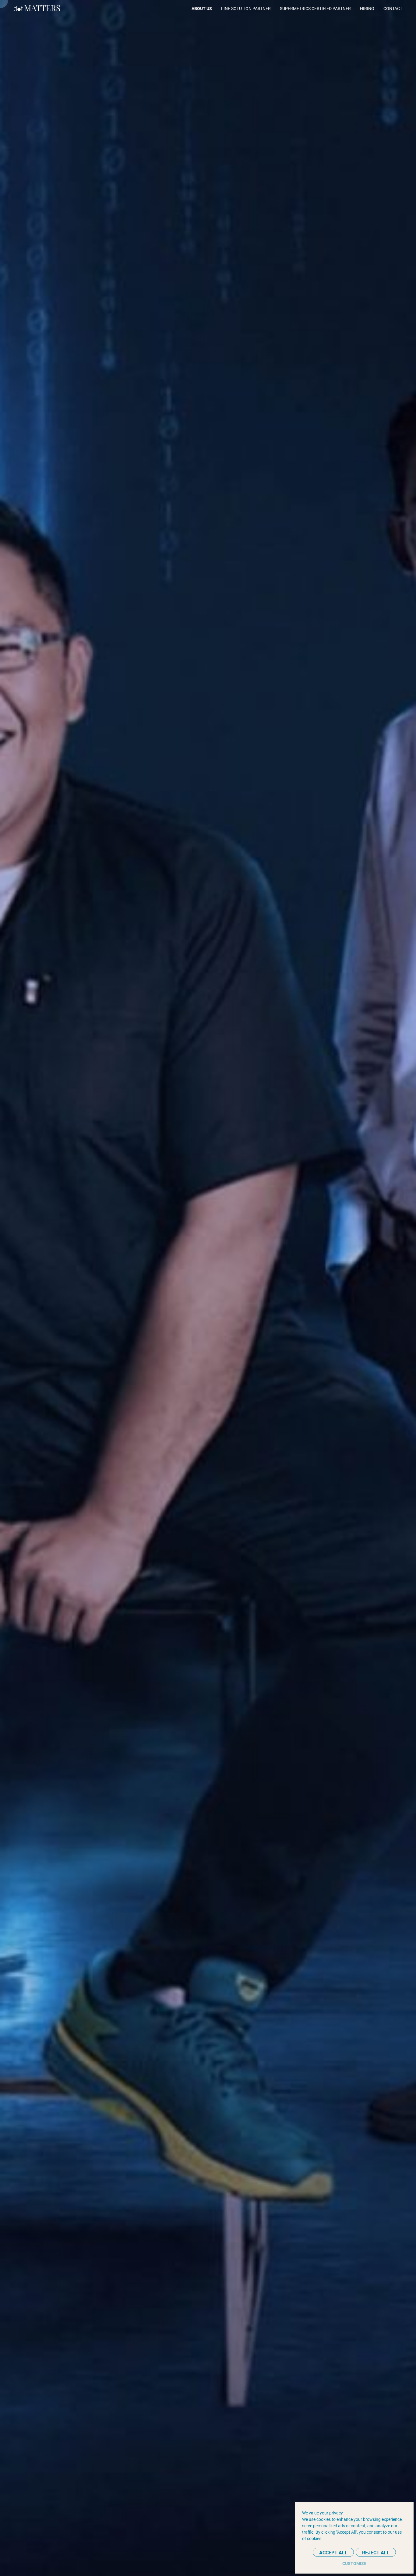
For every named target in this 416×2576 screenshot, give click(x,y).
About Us (202, 8)
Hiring (367, 8)
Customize (354, 2563)
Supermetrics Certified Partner (315, 8)
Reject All (376, 2552)
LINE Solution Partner (246, 8)
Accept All (333, 2552)
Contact (393, 8)
